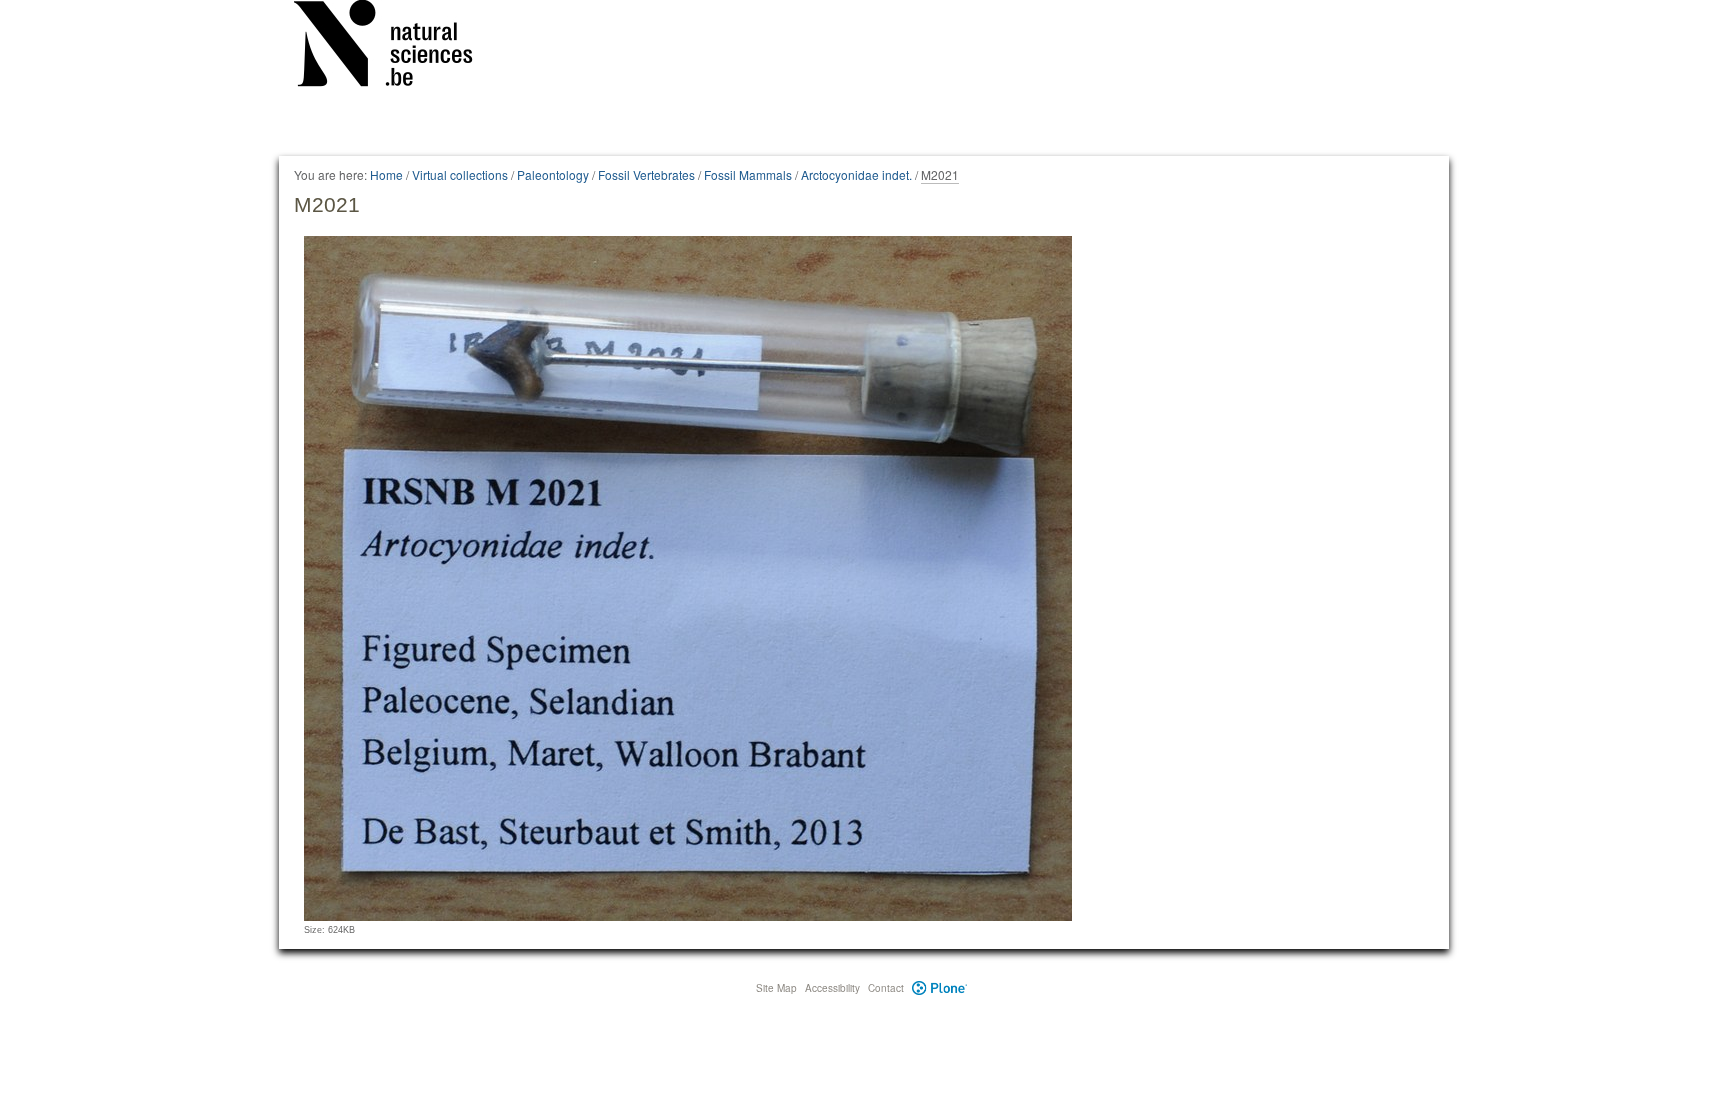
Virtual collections (460, 174)
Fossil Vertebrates (646, 174)
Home (386, 174)
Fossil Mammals (748, 174)
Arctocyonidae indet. (856, 174)
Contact (886, 988)
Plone (939, 988)
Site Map (776, 988)
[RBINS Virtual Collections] (396, 47)
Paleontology (553, 174)
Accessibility (832, 988)
